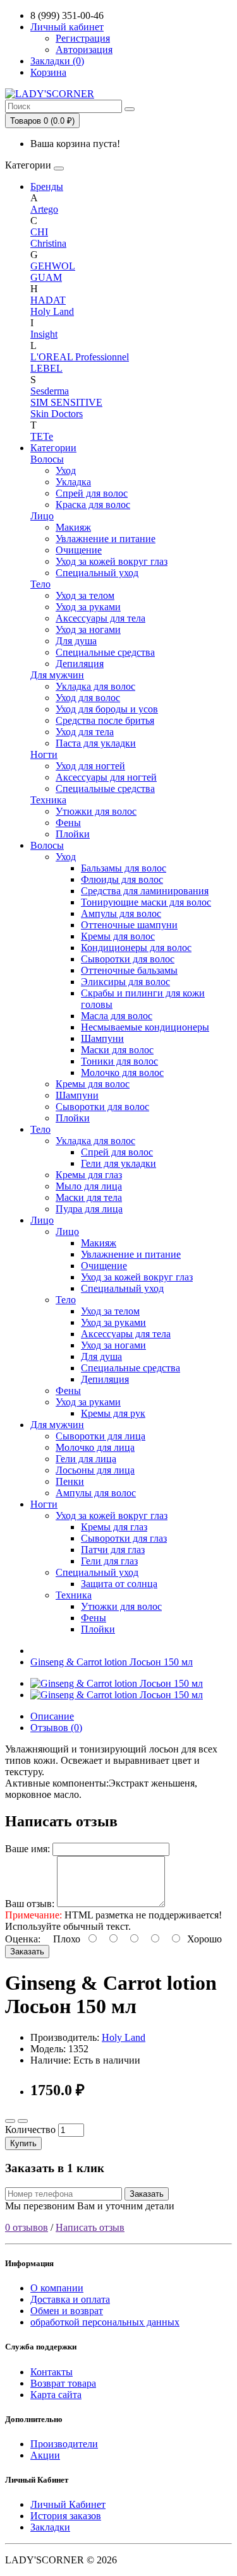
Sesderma (50, 391)
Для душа (76, 641)
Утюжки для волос (96, 811)
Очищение (79, 550)
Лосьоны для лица (95, 1470)
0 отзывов (27, 2227)
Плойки (73, 834)
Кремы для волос (118, 936)
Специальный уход (97, 573)
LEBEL (46, 368)
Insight (44, 334)
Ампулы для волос (121, 913)
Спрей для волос (92, 493)
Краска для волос (93, 505)
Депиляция (80, 664)
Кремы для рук (113, 1413)
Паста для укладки (96, 743)
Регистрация (83, 38)
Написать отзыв (90, 2227)
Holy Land (52, 311)
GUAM (46, 277)
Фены (68, 823)
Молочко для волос (122, 1072)
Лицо (42, 516)
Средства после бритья (105, 720)
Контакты (52, 2372)
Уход (66, 470)
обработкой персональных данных (105, 2322)
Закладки (50, 2527)
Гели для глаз (109, 1561)
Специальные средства (105, 652)
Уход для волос (88, 698)
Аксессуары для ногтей (106, 777)
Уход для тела (85, 732)
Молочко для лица (95, 1447)
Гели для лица (86, 1459)
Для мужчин (57, 675)
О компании (57, 2288)
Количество (30, 2130)
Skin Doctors (57, 414)
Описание (52, 1716)
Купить (23, 2143)
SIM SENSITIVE (66, 402)
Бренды (47, 186)
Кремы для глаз (89, 1175)
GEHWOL (53, 266)
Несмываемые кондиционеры (145, 1027)
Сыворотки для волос (128, 959)
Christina (48, 243)
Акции (45, 2455)
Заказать (27, 1952)
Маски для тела (89, 1197)
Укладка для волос (95, 686)
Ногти (44, 754)
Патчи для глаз (113, 1550)
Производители (64, 2444)
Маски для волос (117, 1050)
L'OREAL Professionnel (80, 357)
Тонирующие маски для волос (146, 902)
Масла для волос (117, 1016)
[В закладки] (10, 2121)
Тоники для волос (119, 1061)
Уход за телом (85, 595)
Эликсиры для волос (125, 982)
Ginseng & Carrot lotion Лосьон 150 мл (112, 1662)
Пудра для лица (89, 1209)
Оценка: (23, 1939)
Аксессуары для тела (100, 618)
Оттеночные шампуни (129, 925)
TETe (42, 436)
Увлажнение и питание (106, 539)
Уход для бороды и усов (107, 709)
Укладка (73, 482)
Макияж (73, 527)
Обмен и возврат (67, 2311)
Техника (48, 800)
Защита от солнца (119, 1584)
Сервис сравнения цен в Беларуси (79, 15)
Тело (40, 584)
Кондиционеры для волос (136, 948)
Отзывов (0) (56, 1728)
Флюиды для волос (122, 879)
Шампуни (102, 1038)
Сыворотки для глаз (124, 1538)
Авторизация (84, 50)
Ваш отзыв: (30, 1904)
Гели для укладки (118, 1163)
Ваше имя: (27, 1849)
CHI (39, 232)
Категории (53, 448)
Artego (44, 209)
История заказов (66, 2516)
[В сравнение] (23, 2121)
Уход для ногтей (90, 766)
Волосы (47, 459)
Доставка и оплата (70, 2299)
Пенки (70, 1481)
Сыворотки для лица (100, 1436)
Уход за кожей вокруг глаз (112, 561)
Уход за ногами (88, 629)
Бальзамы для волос (124, 868)
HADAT (48, 300)
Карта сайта (56, 2395)
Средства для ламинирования (145, 891)
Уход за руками (88, 607)
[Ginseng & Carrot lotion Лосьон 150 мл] (117, 1683)
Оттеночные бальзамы (129, 970)
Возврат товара (63, 2383)
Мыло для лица (89, 1186)
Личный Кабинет (68, 2504)
